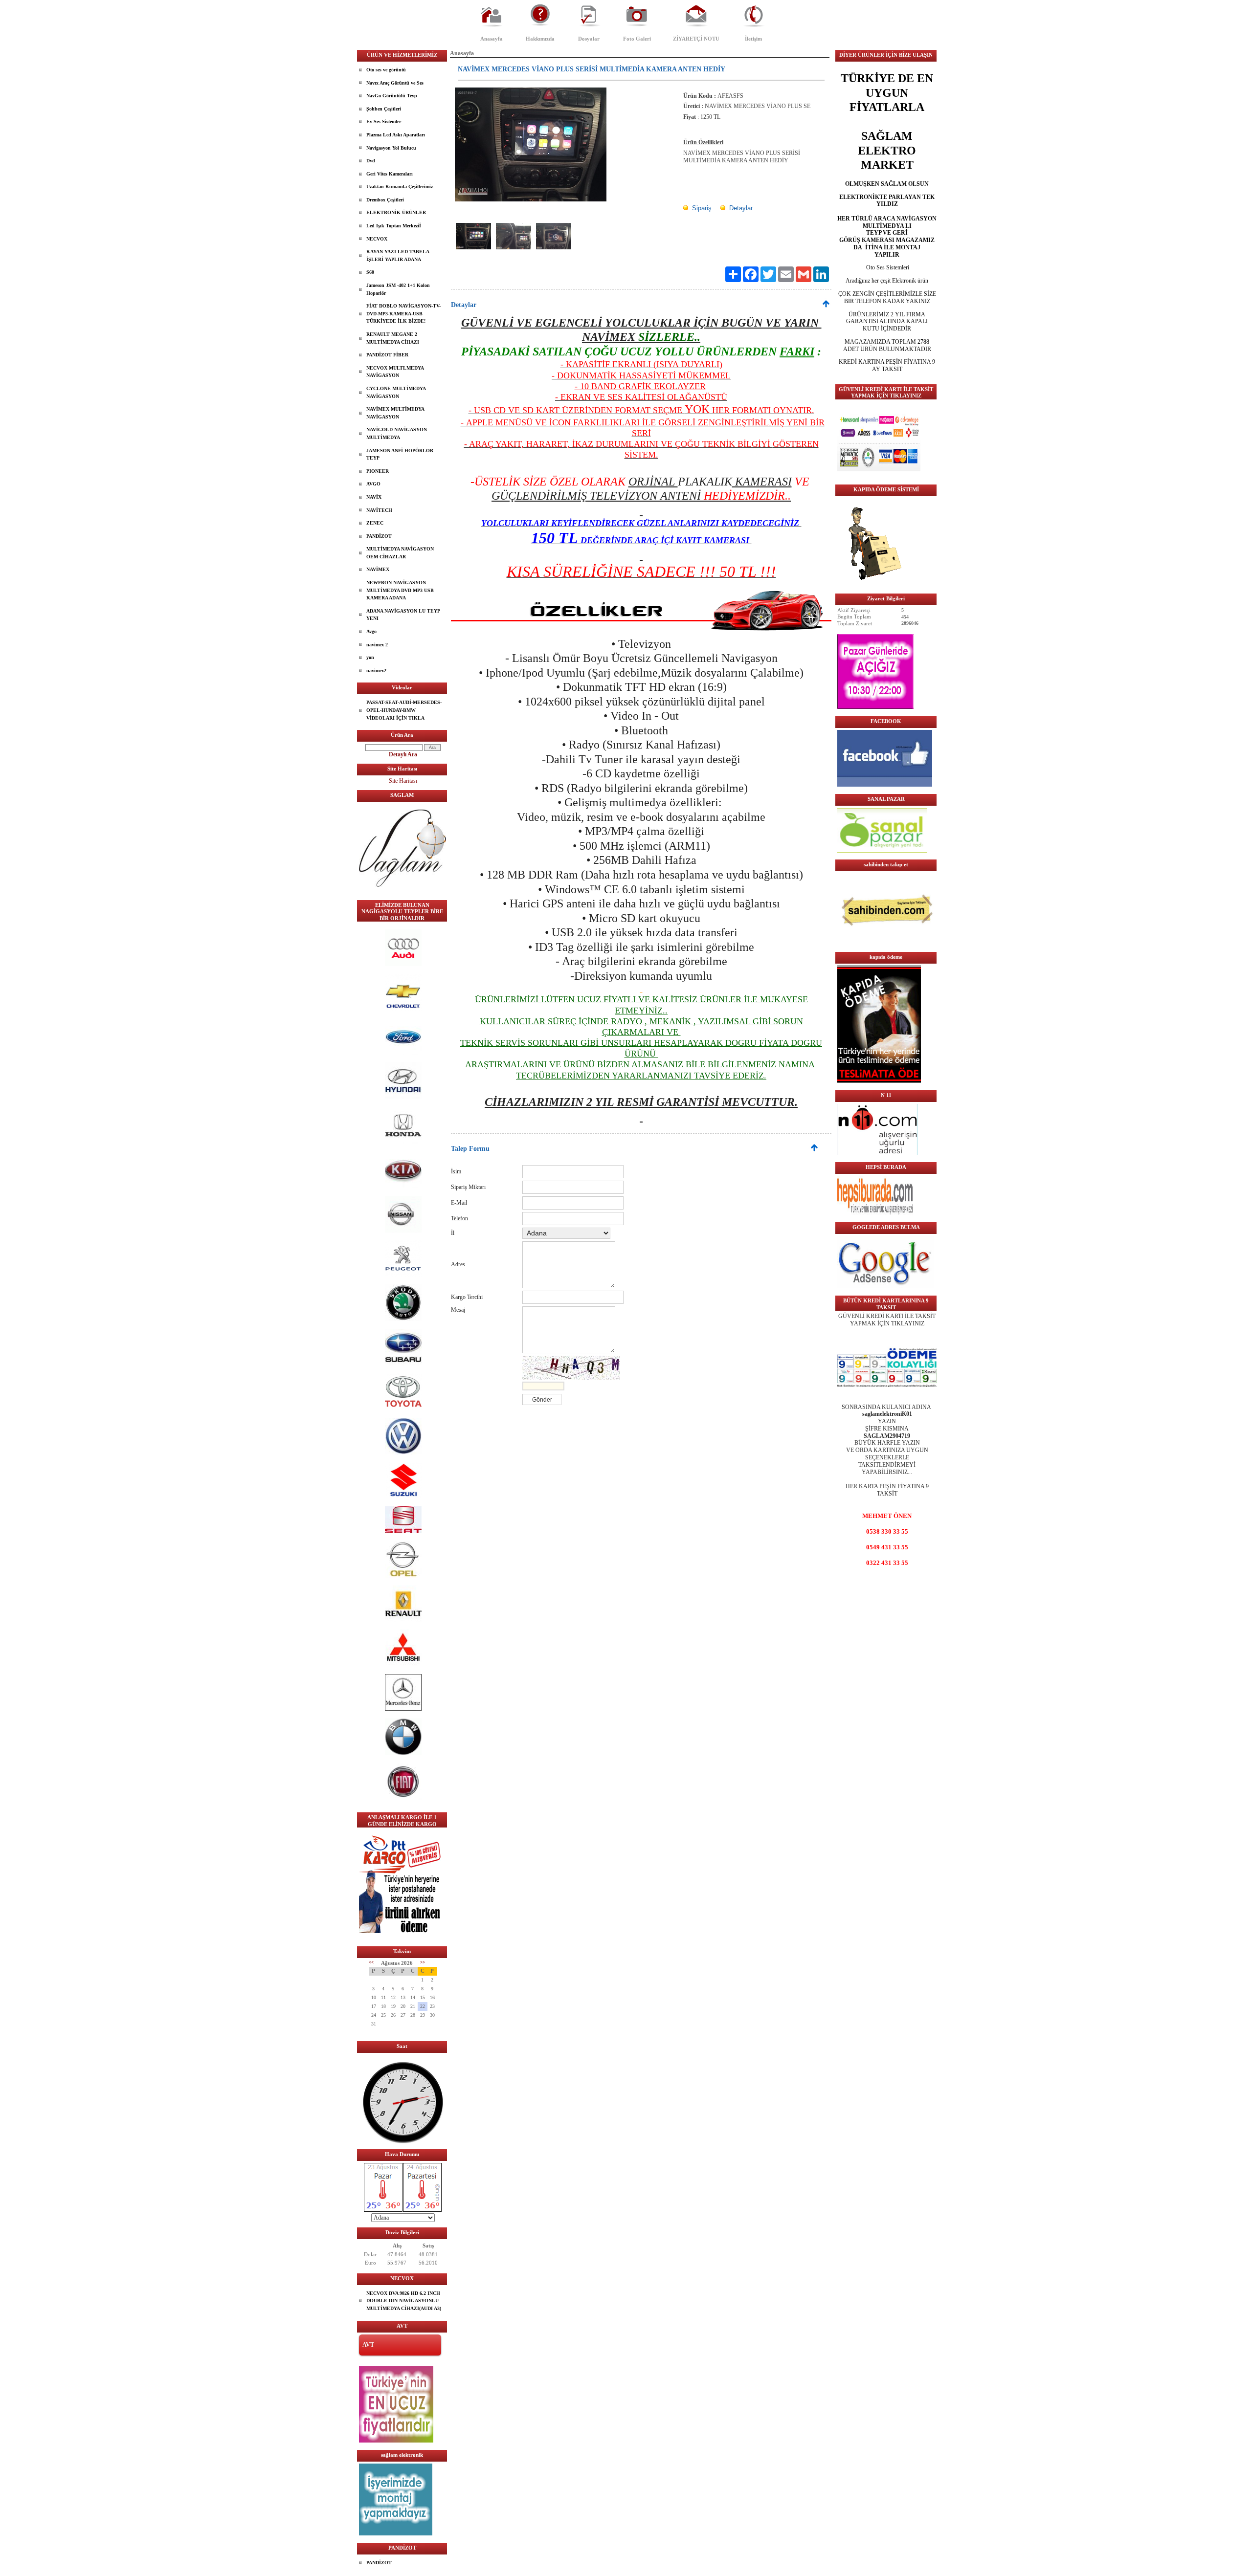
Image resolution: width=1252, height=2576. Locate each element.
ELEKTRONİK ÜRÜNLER (396, 212)
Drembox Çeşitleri (385, 200)
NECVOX (377, 239)
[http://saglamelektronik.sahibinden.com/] (887, 943)
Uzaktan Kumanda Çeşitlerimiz (400, 187)
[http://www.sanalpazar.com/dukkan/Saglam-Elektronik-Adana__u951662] (882, 851)
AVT (368, 2345)
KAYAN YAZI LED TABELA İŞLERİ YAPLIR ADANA (398, 255)
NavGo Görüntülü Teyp (392, 96)
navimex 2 (377, 645)
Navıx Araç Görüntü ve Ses (395, 83)
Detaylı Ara (403, 754)
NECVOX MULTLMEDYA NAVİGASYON (395, 372)
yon (370, 657)
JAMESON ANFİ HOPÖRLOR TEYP (400, 454)
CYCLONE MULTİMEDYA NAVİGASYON (396, 392)
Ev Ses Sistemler (384, 121)
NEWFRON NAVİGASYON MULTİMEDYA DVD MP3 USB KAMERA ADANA (400, 590)
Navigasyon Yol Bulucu (391, 148)
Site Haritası (403, 781)
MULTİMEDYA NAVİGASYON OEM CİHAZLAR (400, 553)
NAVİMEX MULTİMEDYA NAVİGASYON (395, 413)
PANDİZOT (379, 536)
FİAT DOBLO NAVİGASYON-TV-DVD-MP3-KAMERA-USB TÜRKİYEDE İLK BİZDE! (403, 313)
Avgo (371, 631)
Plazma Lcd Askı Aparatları (396, 135)
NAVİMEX (378, 569)
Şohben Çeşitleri (384, 109)
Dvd (371, 161)
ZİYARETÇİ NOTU (696, 39)
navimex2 (376, 671)
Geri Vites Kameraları (390, 174)
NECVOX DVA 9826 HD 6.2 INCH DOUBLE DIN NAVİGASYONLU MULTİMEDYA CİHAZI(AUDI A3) (404, 2301)
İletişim (753, 39)
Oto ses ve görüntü (386, 70)
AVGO (373, 484)
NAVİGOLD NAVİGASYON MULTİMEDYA (397, 433)
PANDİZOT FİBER (387, 355)
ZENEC (375, 523)
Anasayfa (492, 39)
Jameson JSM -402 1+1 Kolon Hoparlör (398, 289)
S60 (370, 272)
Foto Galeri (637, 39)
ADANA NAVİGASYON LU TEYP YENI (403, 615)
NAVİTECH (379, 510)
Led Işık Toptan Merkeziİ (394, 226)
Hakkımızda (540, 39)
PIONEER (378, 471)
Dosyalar (589, 39)
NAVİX (374, 497)
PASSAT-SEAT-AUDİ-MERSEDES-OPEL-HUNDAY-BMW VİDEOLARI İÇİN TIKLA (404, 710)
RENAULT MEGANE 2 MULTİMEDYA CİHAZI (393, 338)
